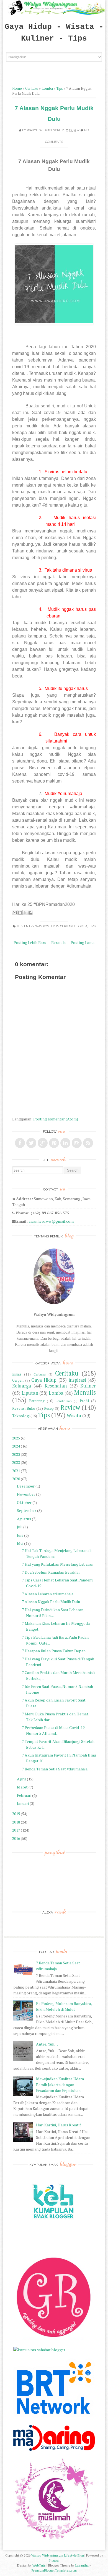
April (21, 1779)
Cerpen (18, 1380)
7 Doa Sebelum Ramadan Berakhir (51, 1572)
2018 (16, 1822)
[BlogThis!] (20, 913)
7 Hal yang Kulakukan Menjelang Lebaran (58, 1564)
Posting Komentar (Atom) (56, 1119)
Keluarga (22, 1386)
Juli (20, 1527)
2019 (16, 1814)
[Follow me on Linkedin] (65, 1143)
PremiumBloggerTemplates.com (54, 2570)
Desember (26, 1486)
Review (70, 1407)
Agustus (24, 1519)
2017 (16, 1830)
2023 (16, 1454)
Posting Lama (83, 942)
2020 (16, 1479)
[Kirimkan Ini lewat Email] (15, 913)
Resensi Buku (24, 1408)
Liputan (30, 1393)
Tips (60, 89)
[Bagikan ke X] (25, 913)
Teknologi (21, 1416)
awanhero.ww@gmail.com (51, 1221)
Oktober (24, 1502)
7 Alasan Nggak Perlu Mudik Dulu (51, 1602)
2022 (16, 1462)
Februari (24, 1795)
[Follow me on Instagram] (77, 1143)
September (27, 1510)
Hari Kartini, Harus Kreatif (58, 2125)
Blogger (54, 2560)
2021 (16, 1471)
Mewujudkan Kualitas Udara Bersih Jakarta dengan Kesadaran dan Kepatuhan (60, 2085)
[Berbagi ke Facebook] (30, 913)
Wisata (74, 1416)
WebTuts (39, 2565)
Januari (23, 1803)
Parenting (37, 1401)
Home (17, 89)
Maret (22, 1787)
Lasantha (82, 2565)
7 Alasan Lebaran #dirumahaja (48, 1594)
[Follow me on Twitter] (31, 1143)
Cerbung (39, 1374)
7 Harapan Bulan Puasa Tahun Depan (54, 1651)
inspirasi (77, 1380)
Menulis (85, 1392)
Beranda (58, 942)
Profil (84, 1401)
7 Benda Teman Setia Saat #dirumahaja (55, 1769)
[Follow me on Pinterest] (54, 1143)
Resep (49, 1408)
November (26, 1494)
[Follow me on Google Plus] (43, 1143)
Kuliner (88, 1386)
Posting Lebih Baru (30, 942)
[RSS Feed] (88, 1143)
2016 (16, 1838)
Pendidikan (64, 1401)
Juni (20, 1535)
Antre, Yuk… (47, 2044)
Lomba (47, 89)
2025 (16, 1438)
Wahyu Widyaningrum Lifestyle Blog (57, 2555)
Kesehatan (56, 1386)
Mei (20, 1543)
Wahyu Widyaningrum (46, 130)
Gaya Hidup (44, 1380)
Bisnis (17, 1374)
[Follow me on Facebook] (20, 1143)
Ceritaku (32, 89)
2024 (16, 1446)
